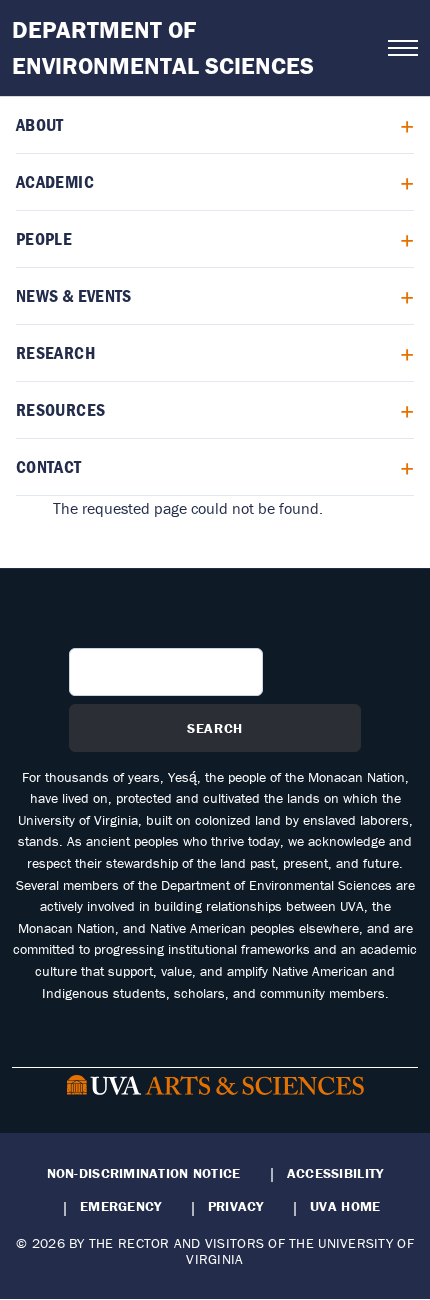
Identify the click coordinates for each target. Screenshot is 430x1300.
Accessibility (335, 1173)
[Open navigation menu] (403, 48)
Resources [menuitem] (60, 409)
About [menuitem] (40, 124)
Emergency (120, 1206)
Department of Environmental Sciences (163, 47)
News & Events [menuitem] (74, 295)
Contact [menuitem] (49, 466)
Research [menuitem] (55, 352)
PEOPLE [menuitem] (44, 238)
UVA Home (345, 1206)
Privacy (236, 1206)
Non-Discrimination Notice (144, 1173)
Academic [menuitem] (55, 181)
